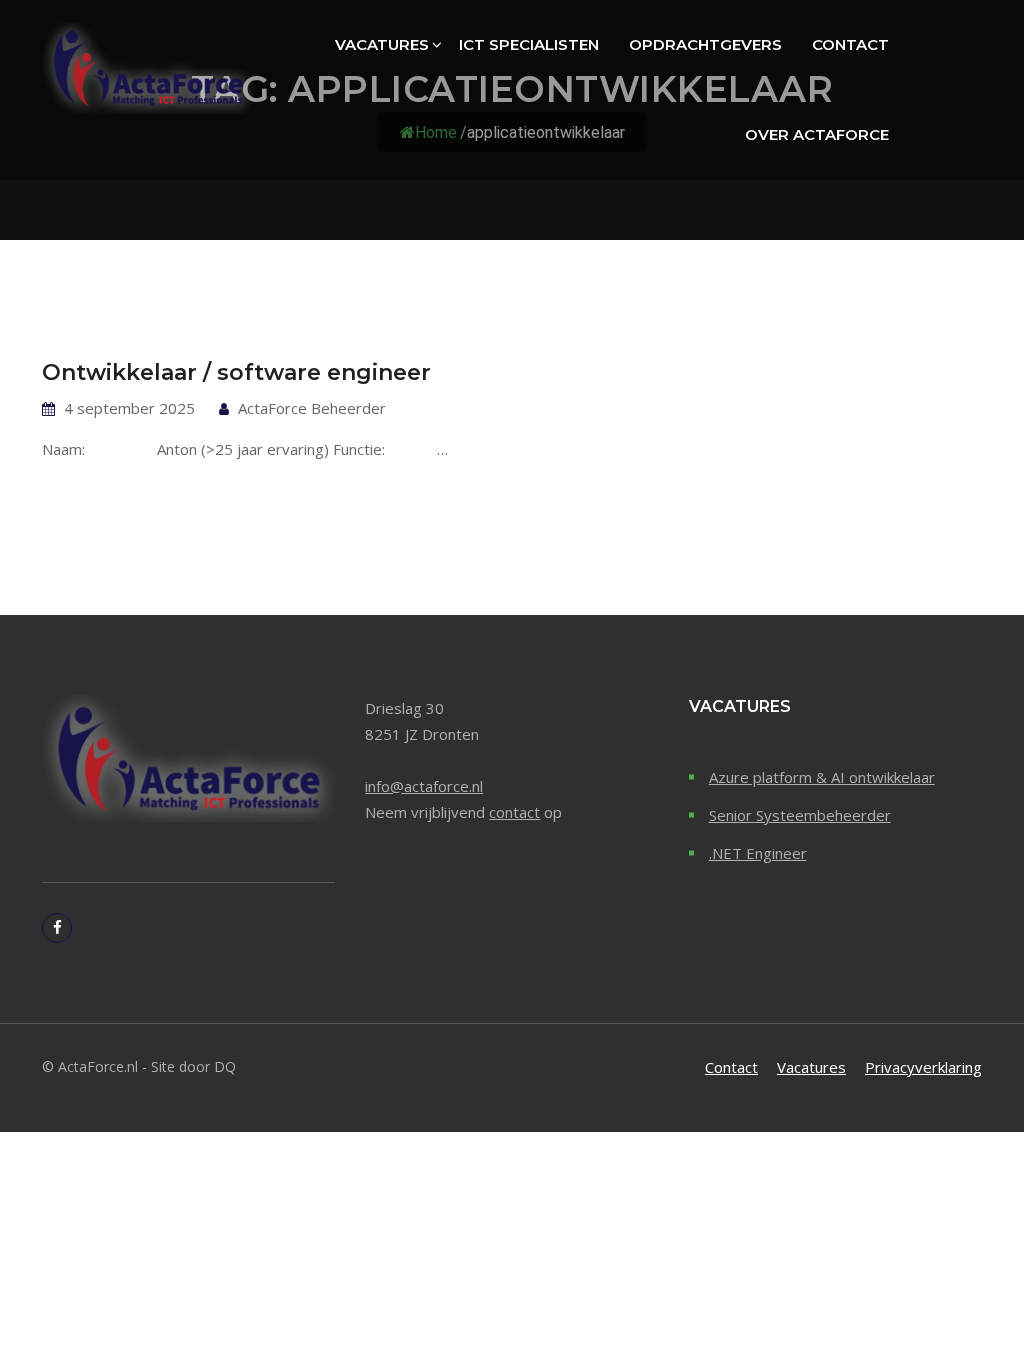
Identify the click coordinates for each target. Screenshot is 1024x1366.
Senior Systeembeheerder (800, 815)
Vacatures (382, 44)
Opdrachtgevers (705, 44)
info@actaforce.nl (424, 786)
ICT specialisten (529, 44)
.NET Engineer (758, 853)
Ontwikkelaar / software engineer (236, 372)
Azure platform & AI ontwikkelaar (822, 777)
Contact (850, 44)
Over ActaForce (817, 134)
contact (514, 812)
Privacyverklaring (923, 1067)
